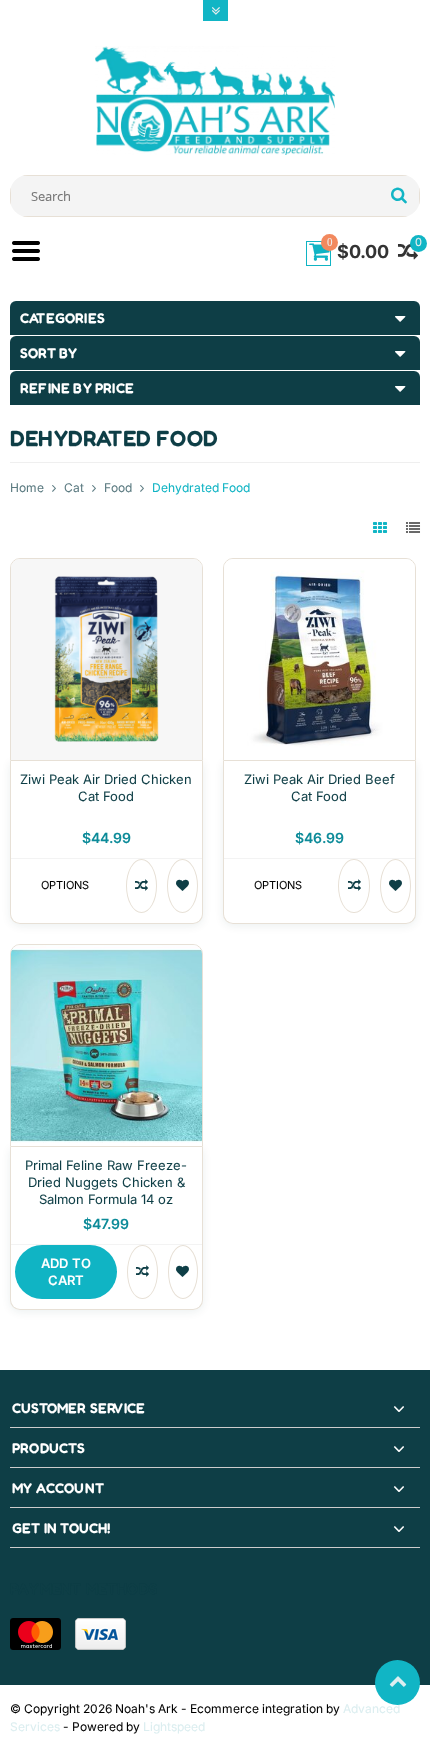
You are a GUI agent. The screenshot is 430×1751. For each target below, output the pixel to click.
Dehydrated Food (201, 487)
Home (27, 487)
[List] (413, 527)
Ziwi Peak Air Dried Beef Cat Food (319, 787)
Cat (74, 487)
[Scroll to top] (397, 1682)
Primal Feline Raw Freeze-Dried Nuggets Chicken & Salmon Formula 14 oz (106, 1182)
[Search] (398, 196)
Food (118, 487)
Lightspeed (174, 1726)
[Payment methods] (35, 1634)
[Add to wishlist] (182, 886)
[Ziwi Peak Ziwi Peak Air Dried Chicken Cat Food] (106, 569)
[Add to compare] (141, 886)
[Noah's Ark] (215, 99)
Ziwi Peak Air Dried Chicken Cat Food (106, 787)
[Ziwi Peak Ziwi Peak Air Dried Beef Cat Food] (319, 569)
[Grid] (382, 527)
